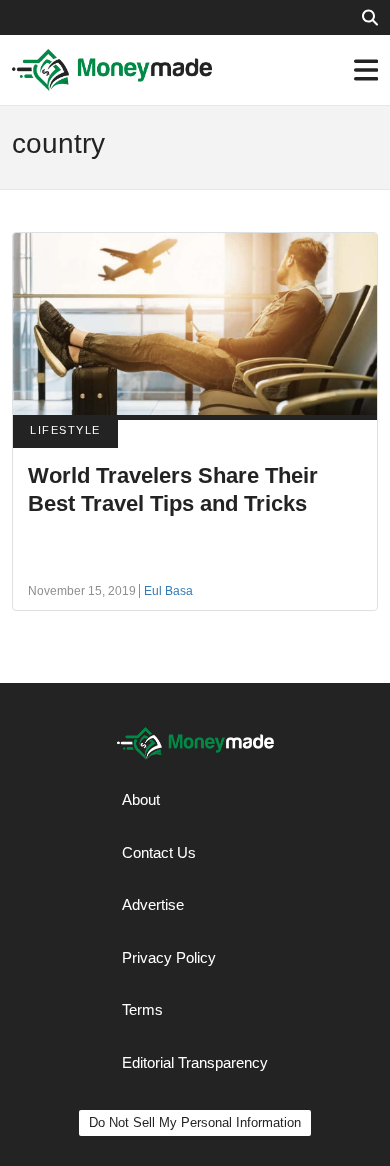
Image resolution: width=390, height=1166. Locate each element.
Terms (142, 1009)
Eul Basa (168, 591)
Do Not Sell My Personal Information (195, 1122)
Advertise (153, 904)
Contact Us (159, 852)
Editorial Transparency (195, 1062)
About (141, 799)
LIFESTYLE (65, 430)
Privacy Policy (169, 957)
